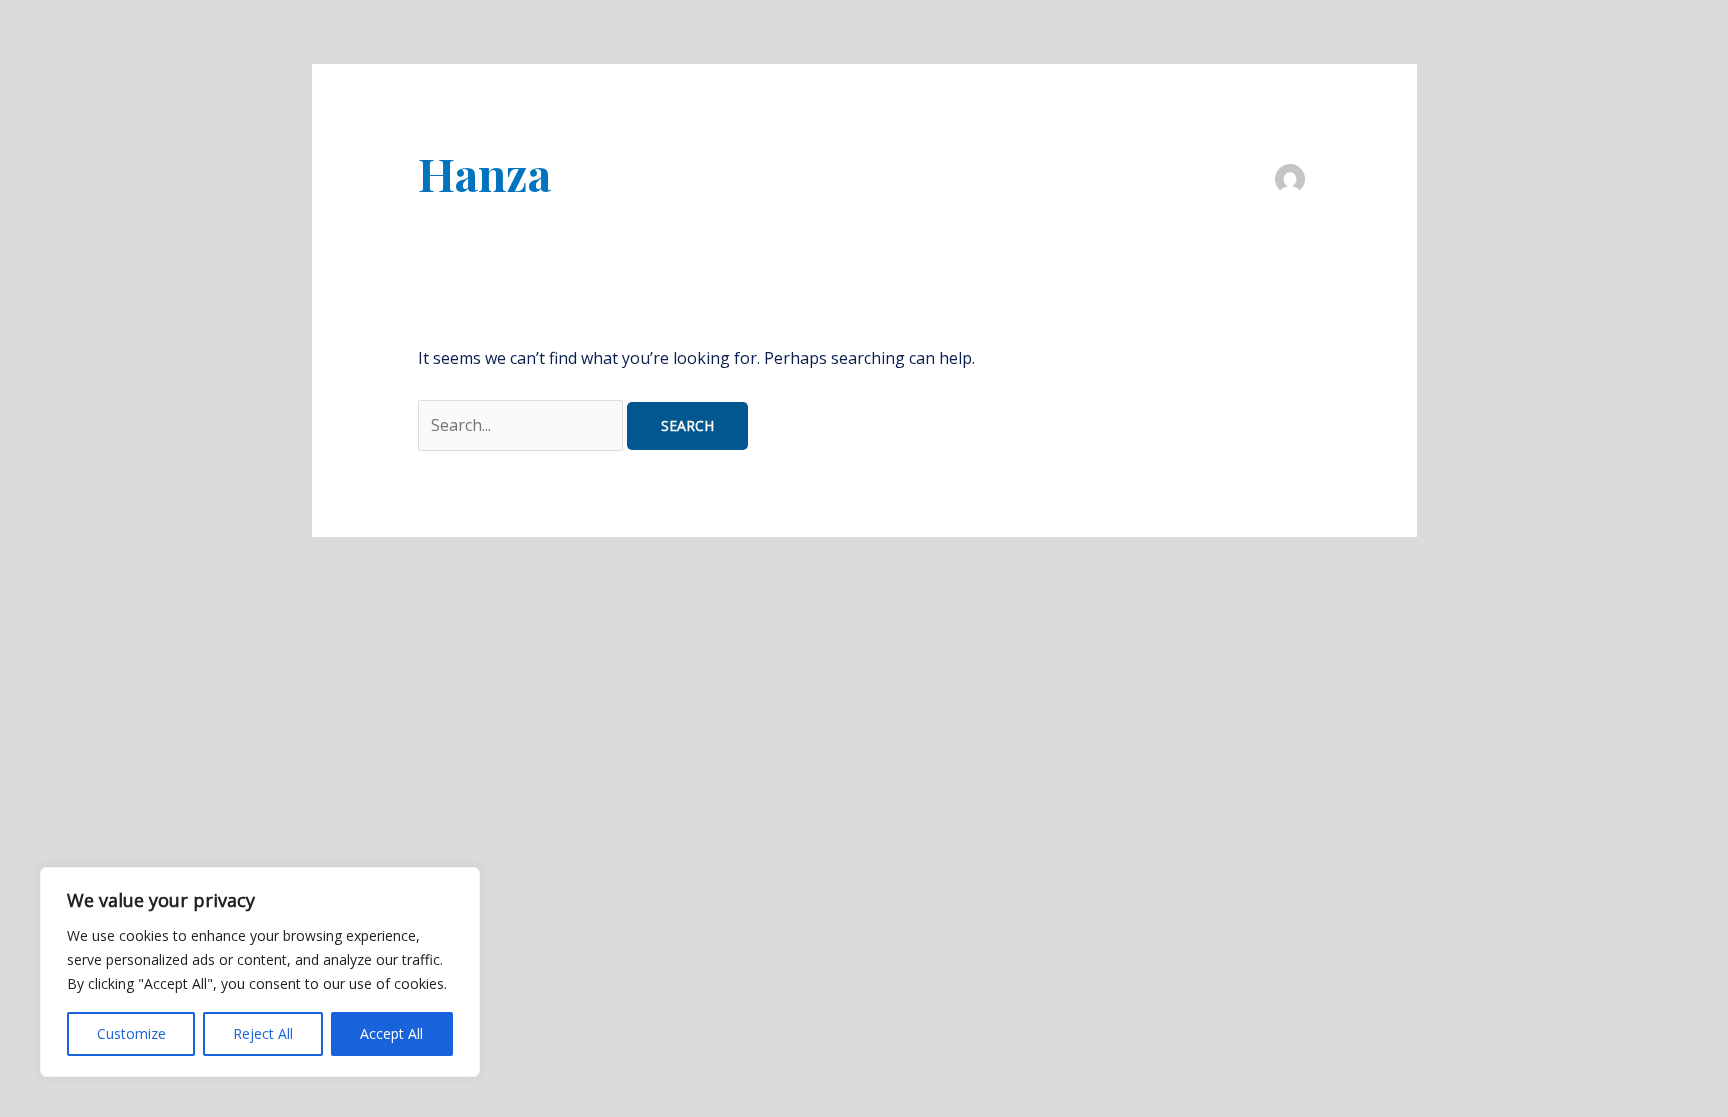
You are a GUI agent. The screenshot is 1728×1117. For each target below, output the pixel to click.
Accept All (391, 1033)
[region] (260, 972)
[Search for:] (522, 425)
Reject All (263, 1033)
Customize (131, 1033)
